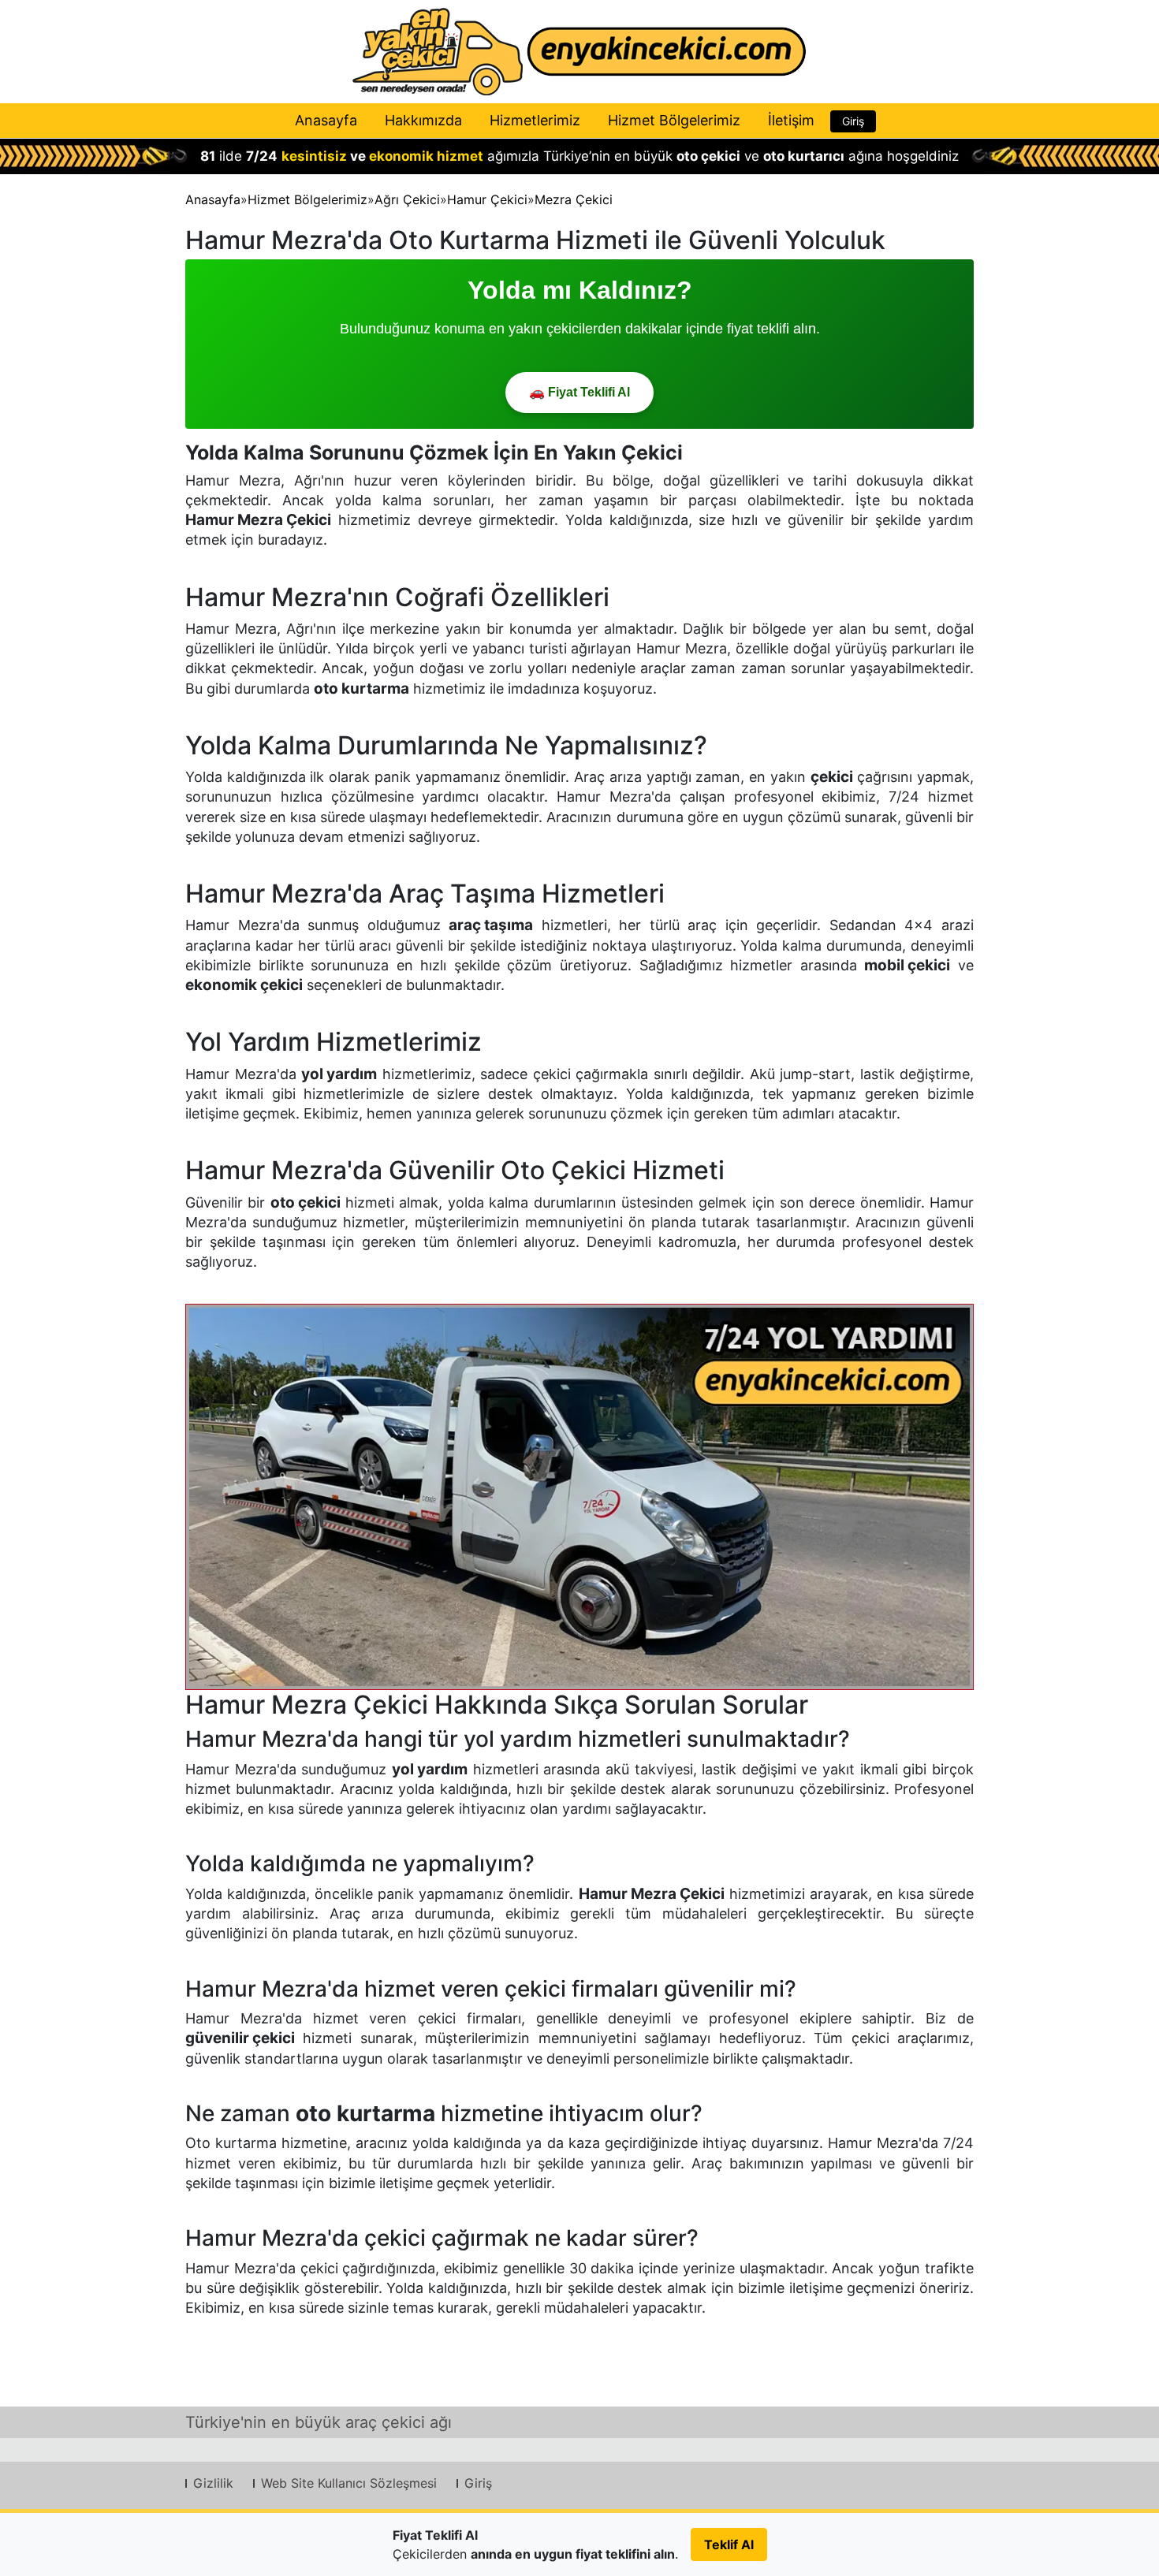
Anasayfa (326, 120)
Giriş (853, 121)
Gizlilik (213, 2483)
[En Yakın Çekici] (579, 52)
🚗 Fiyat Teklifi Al (579, 392)
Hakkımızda (423, 120)
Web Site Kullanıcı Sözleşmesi (349, 2483)
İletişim (791, 120)
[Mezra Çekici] (579, 1496)
